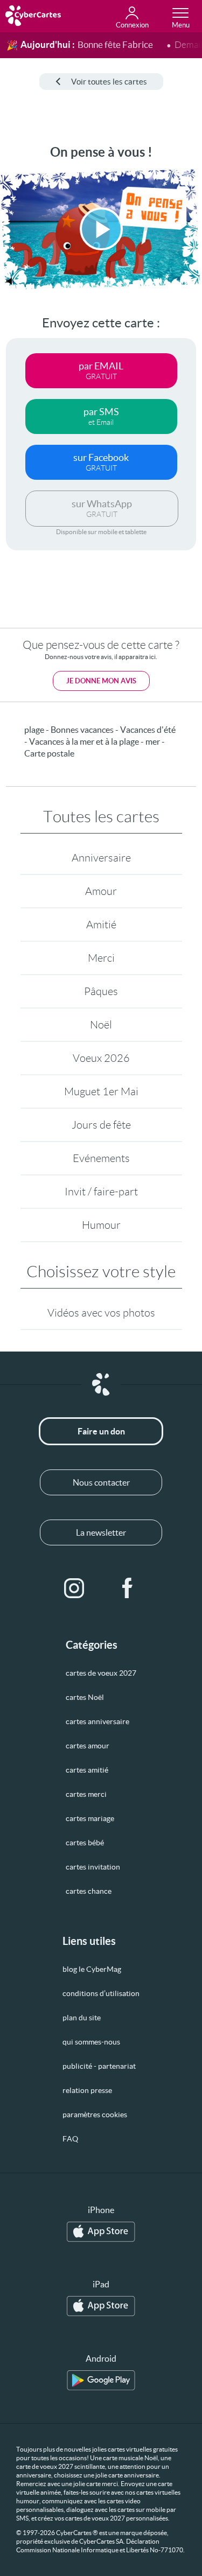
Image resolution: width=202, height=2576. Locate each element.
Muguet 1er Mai (101, 1091)
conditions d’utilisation (101, 1993)
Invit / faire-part (101, 1192)
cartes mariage (90, 1818)
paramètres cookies (95, 2115)
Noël (101, 1025)
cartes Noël (85, 1697)
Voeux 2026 (101, 1058)
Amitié (101, 925)
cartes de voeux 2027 (101, 1673)
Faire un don (101, 1431)
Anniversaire (101, 858)
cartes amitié (87, 1770)
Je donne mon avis (101, 681)
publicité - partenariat (99, 2066)
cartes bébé (85, 1843)
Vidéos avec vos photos (101, 1313)
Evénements (101, 1158)
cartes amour (88, 1746)
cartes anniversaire (97, 1721)
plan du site (82, 2018)
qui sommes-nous (91, 2042)
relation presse (87, 2090)
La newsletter (101, 1532)
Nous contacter (101, 1482)
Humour (101, 1225)
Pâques (101, 991)
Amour (101, 891)
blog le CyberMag (92, 1969)
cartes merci (86, 1794)
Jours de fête (101, 1125)
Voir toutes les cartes (109, 82)
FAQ (70, 2139)
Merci (101, 958)
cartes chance (89, 1891)
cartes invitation (93, 1867)
